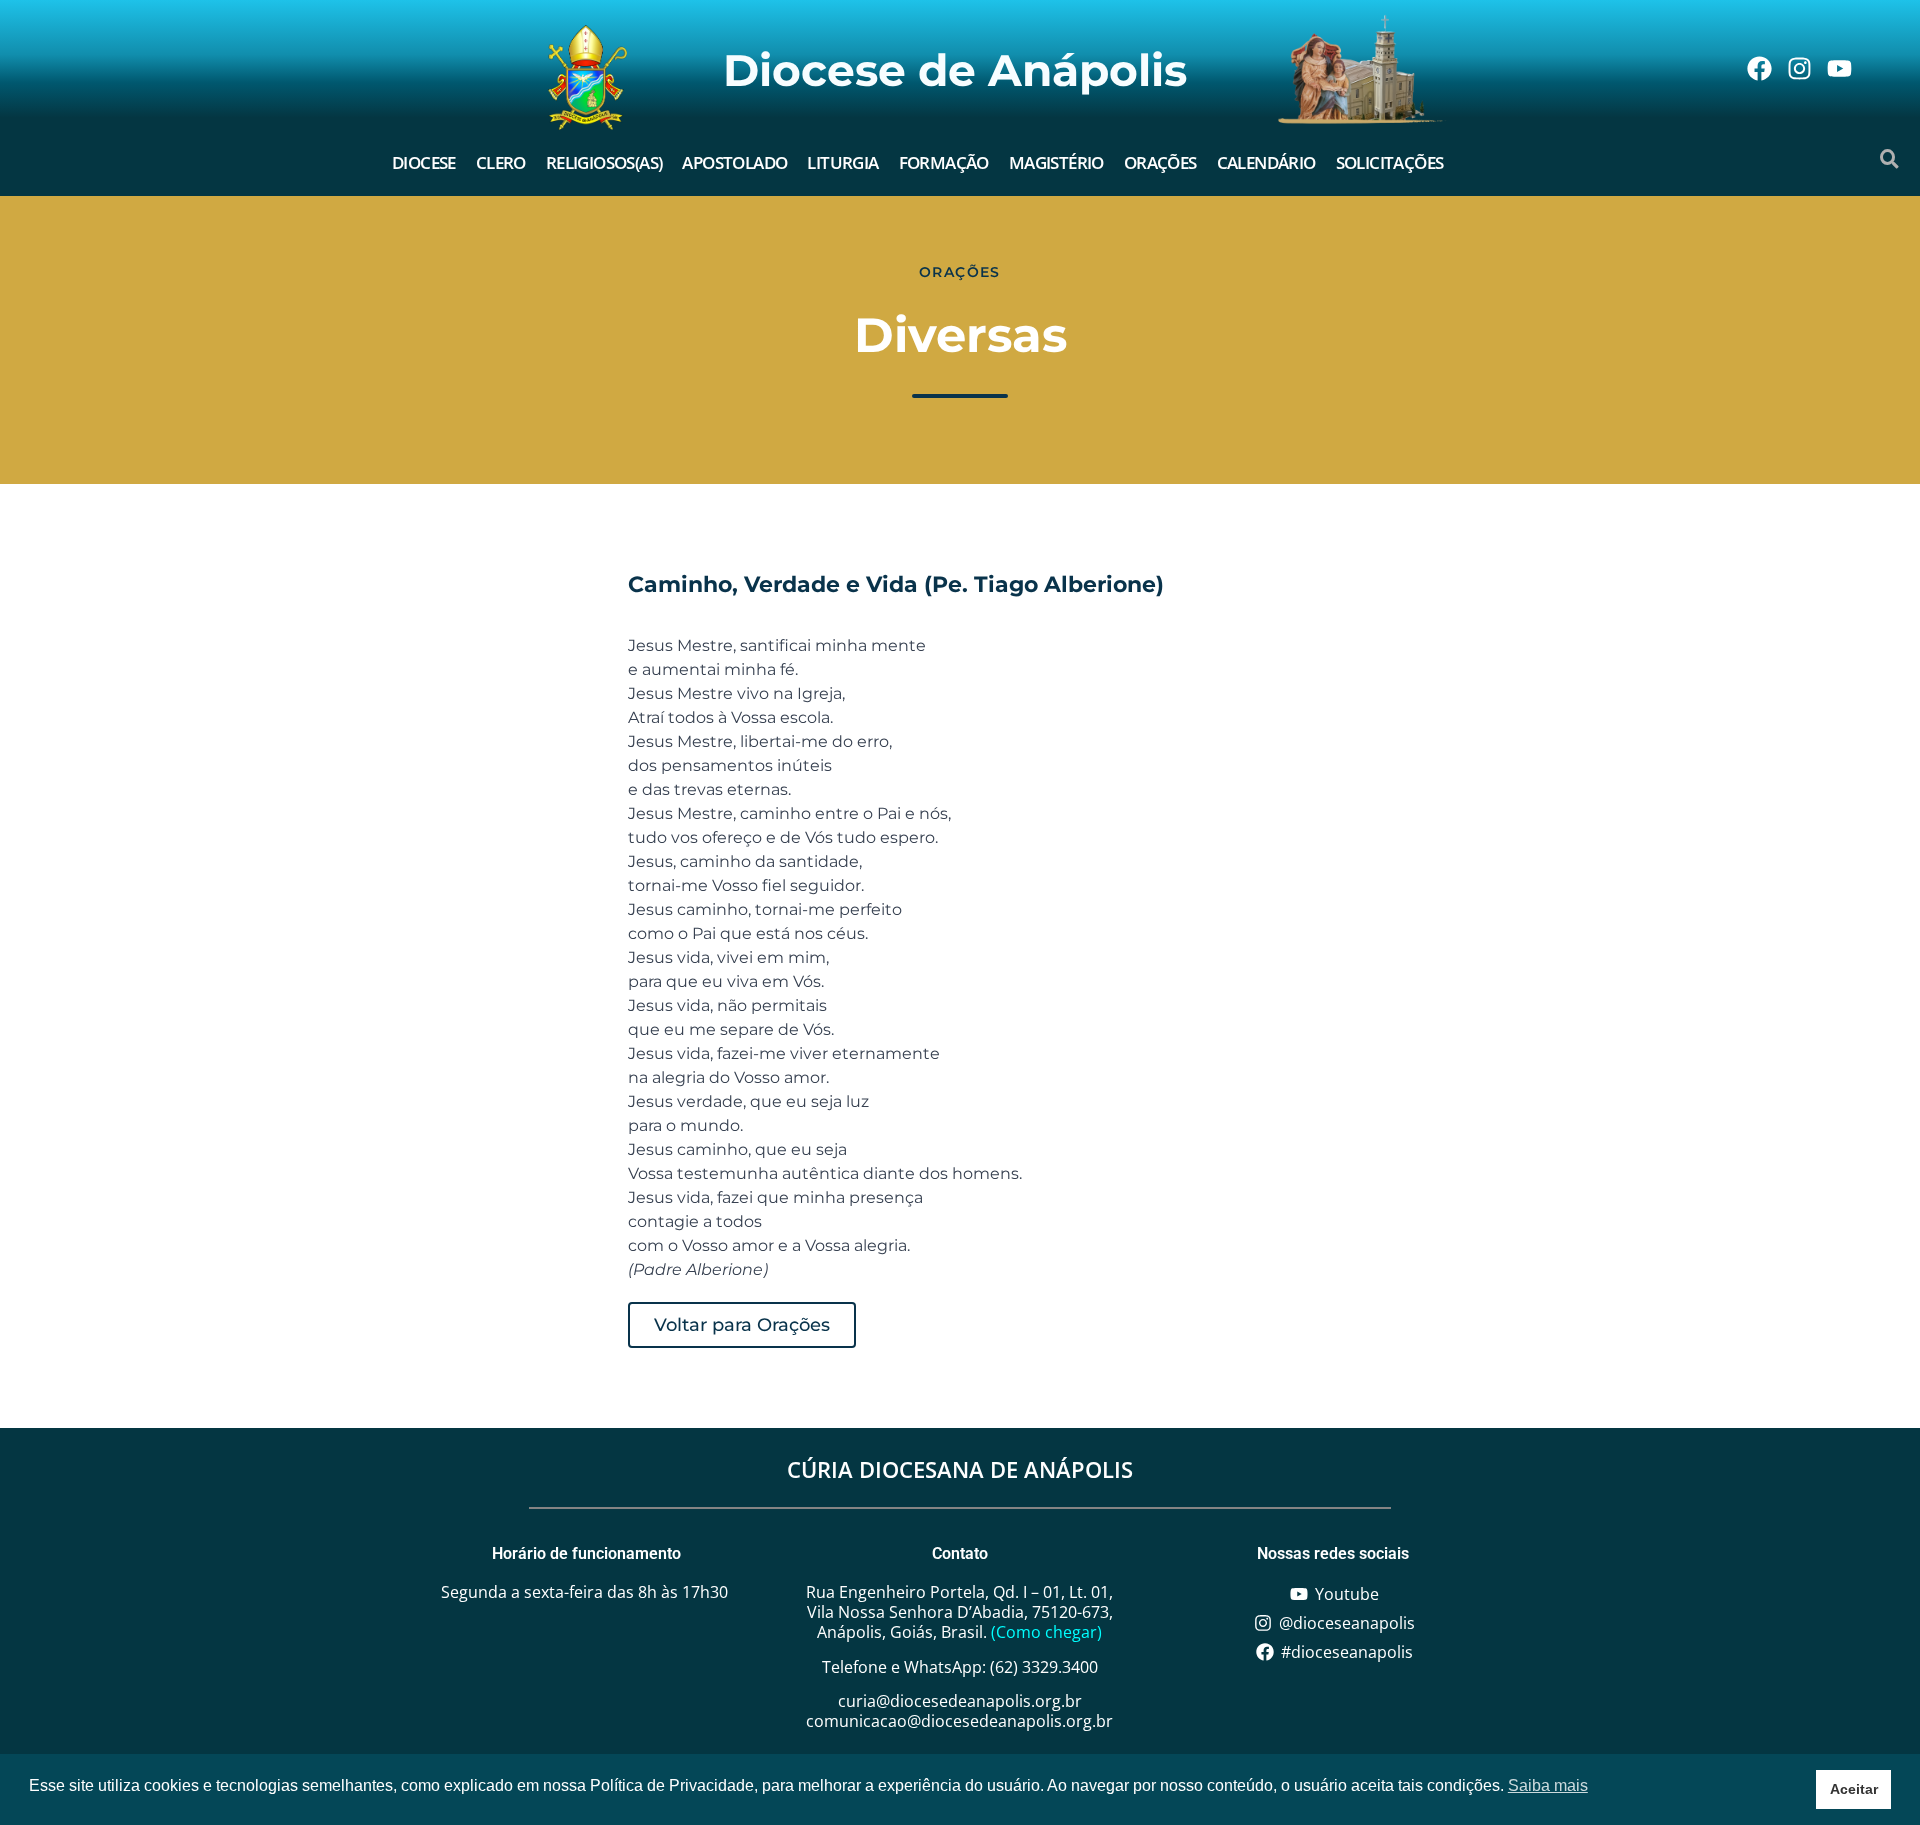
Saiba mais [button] (1548, 1785)
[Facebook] (1759, 68)
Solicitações (1390, 162)
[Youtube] (1839, 68)
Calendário (1266, 162)
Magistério (1056, 162)
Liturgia (842, 162)
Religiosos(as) (604, 162)
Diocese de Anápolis (955, 70)
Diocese (424, 162)
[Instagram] (1799, 68)
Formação (944, 162)
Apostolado (734, 162)
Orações (1160, 162)
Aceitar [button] (1854, 1789)
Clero (501, 162)
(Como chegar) (1046, 1632)
